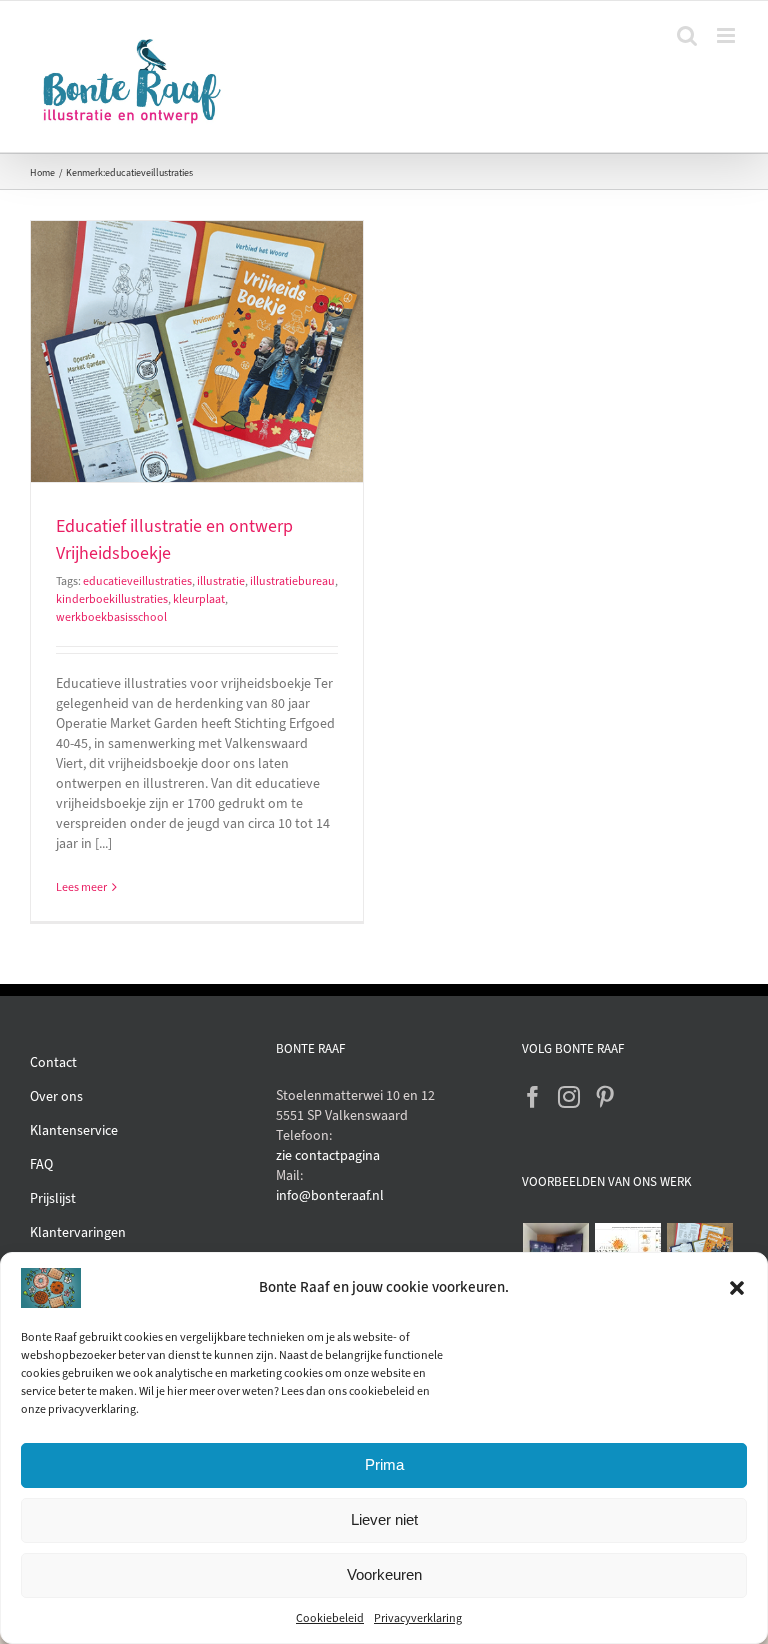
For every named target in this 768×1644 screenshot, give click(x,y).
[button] (737, 1288)
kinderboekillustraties (112, 599)
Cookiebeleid (330, 1618)
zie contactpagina (328, 1155)
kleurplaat (199, 599)
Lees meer (81, 887)
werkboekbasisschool (111, 617)
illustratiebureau (292, 581)
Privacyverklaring (418, 1618)
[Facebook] (533, 1097)
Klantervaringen (78, 1232)
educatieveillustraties (137, 581)
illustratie (221, 581)
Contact (53, 1062)
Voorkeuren (384, 1574)
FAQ (41, 1164)
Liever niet (384, 1519)
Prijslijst (53, 1198)
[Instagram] (569, 1097)
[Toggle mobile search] (687, 35)
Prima (384, 1464)
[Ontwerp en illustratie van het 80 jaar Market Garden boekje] (700, 1249)
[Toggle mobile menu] (727, 35)
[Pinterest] (605, 1097)
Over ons (56, 1096)
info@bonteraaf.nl (330, 1195)
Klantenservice (74, 1130)
